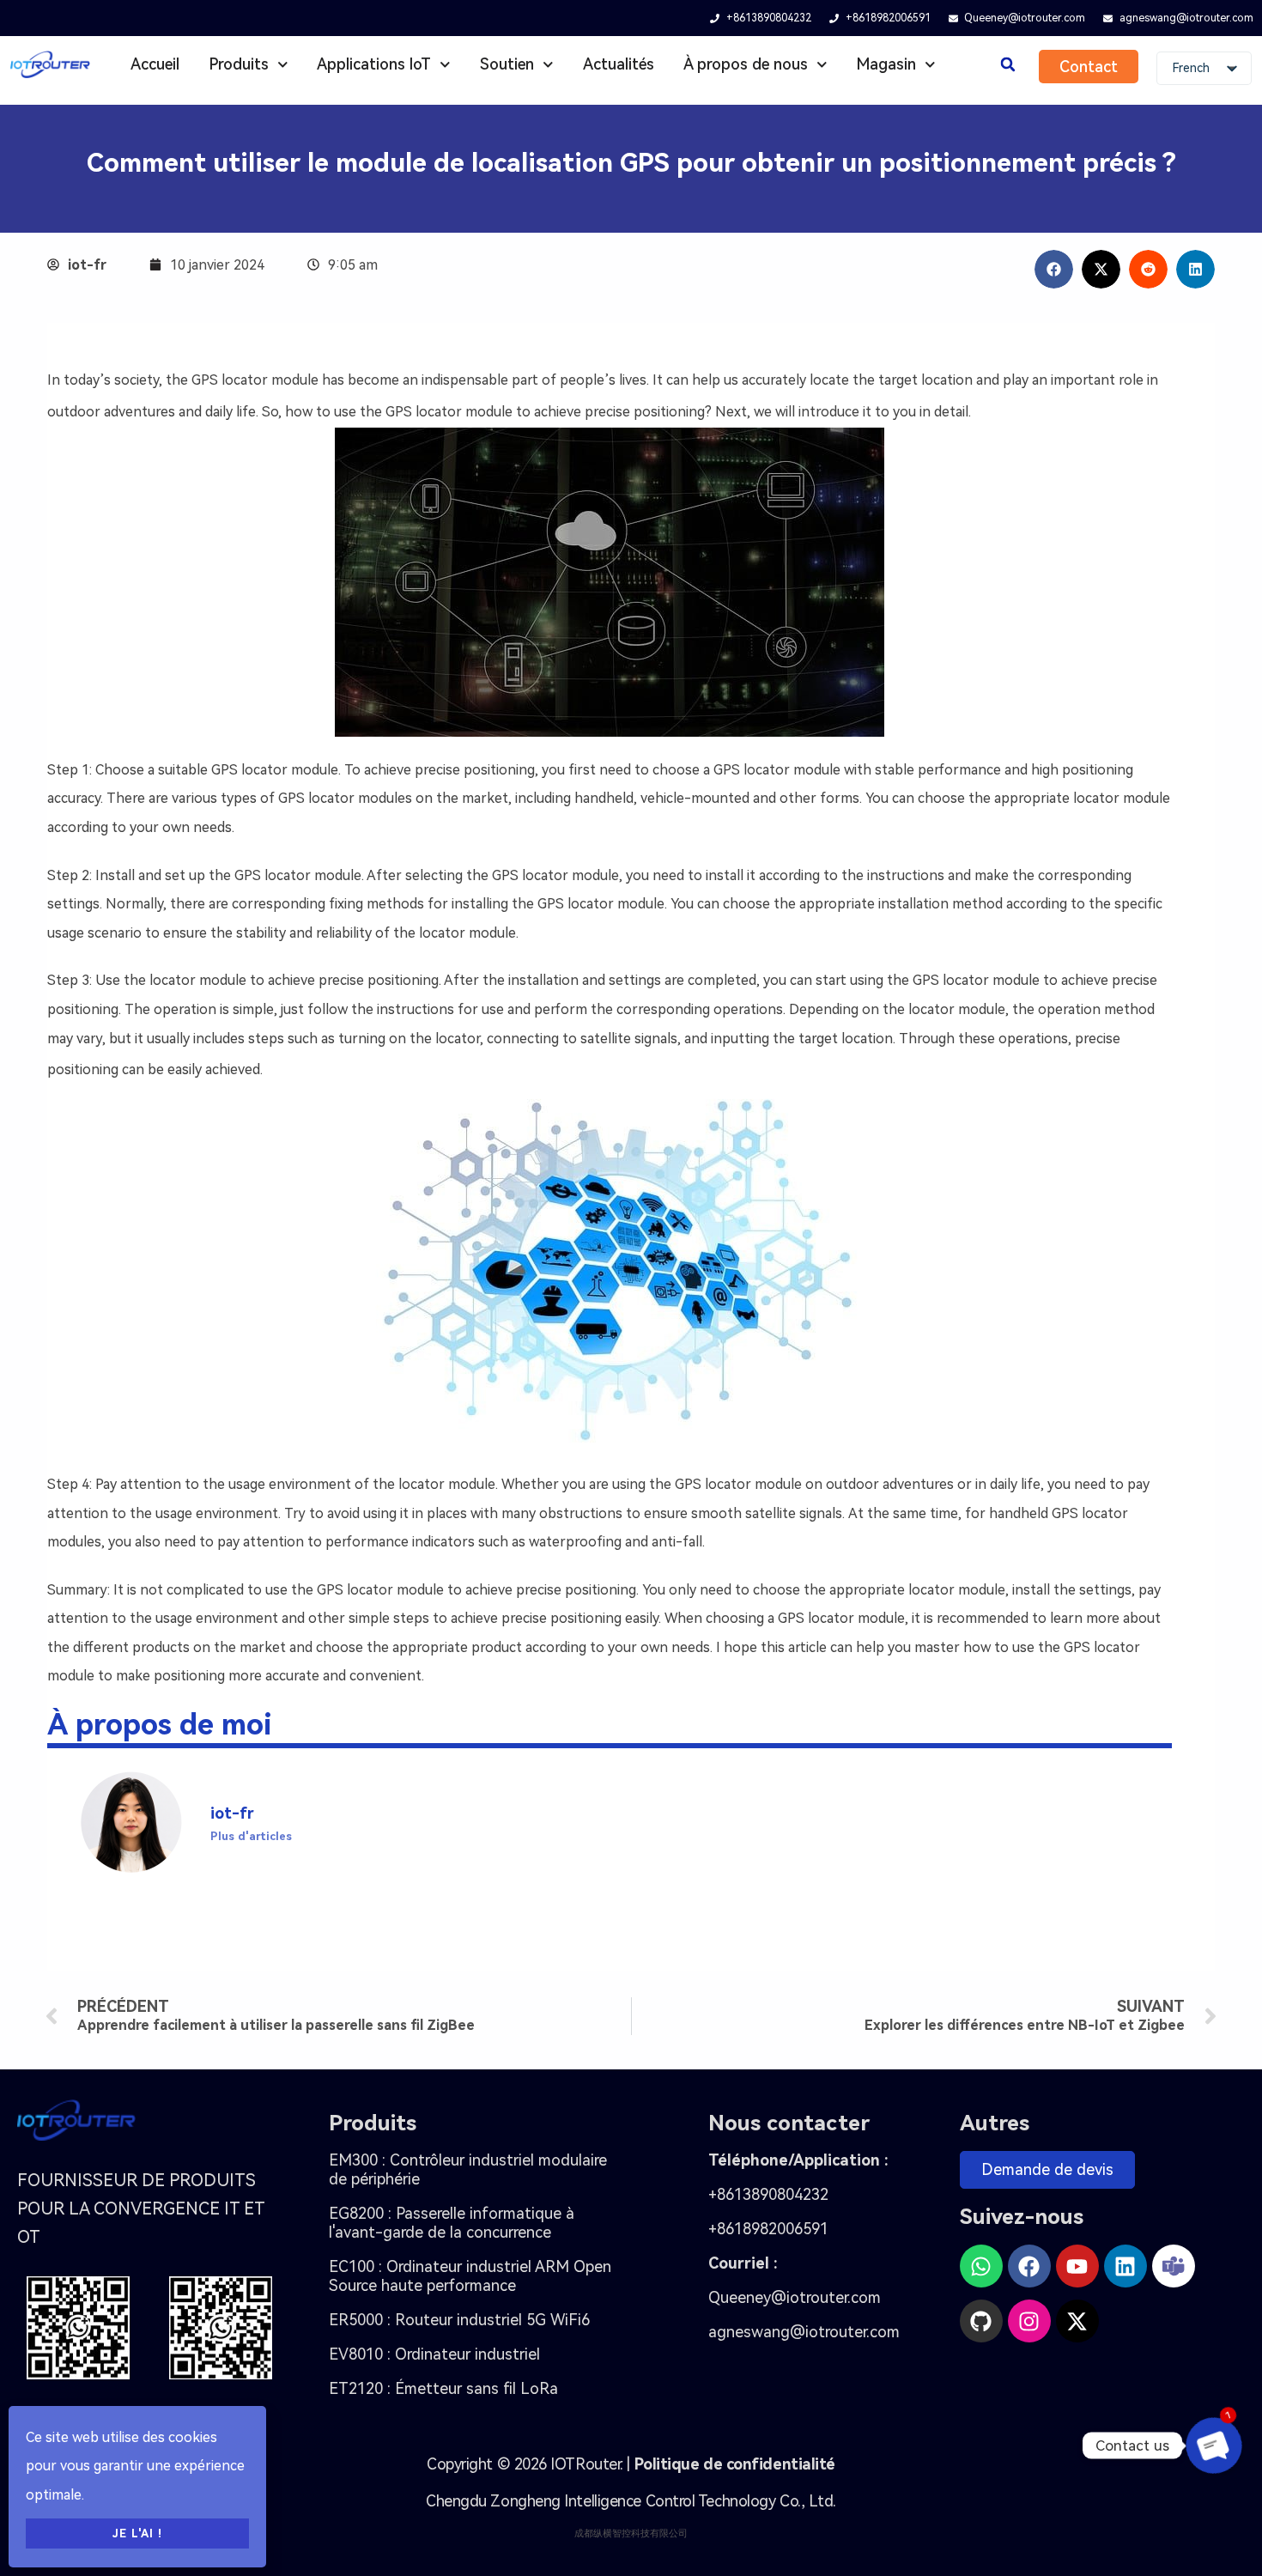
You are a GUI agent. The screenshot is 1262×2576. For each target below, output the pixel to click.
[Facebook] (1029, 2266)
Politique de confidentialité (735, 2464)
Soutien (507, 64)
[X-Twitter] (1077, 2321)
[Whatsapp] (981, 2266)
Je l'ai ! (137, 2533)
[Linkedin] (1125, 2266)
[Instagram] (1029, 2321)
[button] (1007, 65)
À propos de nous (746, 64)
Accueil (155, 64)
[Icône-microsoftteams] (1174, 2266)
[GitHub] (981, 2321)
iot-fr (232, 1813)
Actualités (619, 64)
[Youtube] (1077, 2266)
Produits (239, 64)
